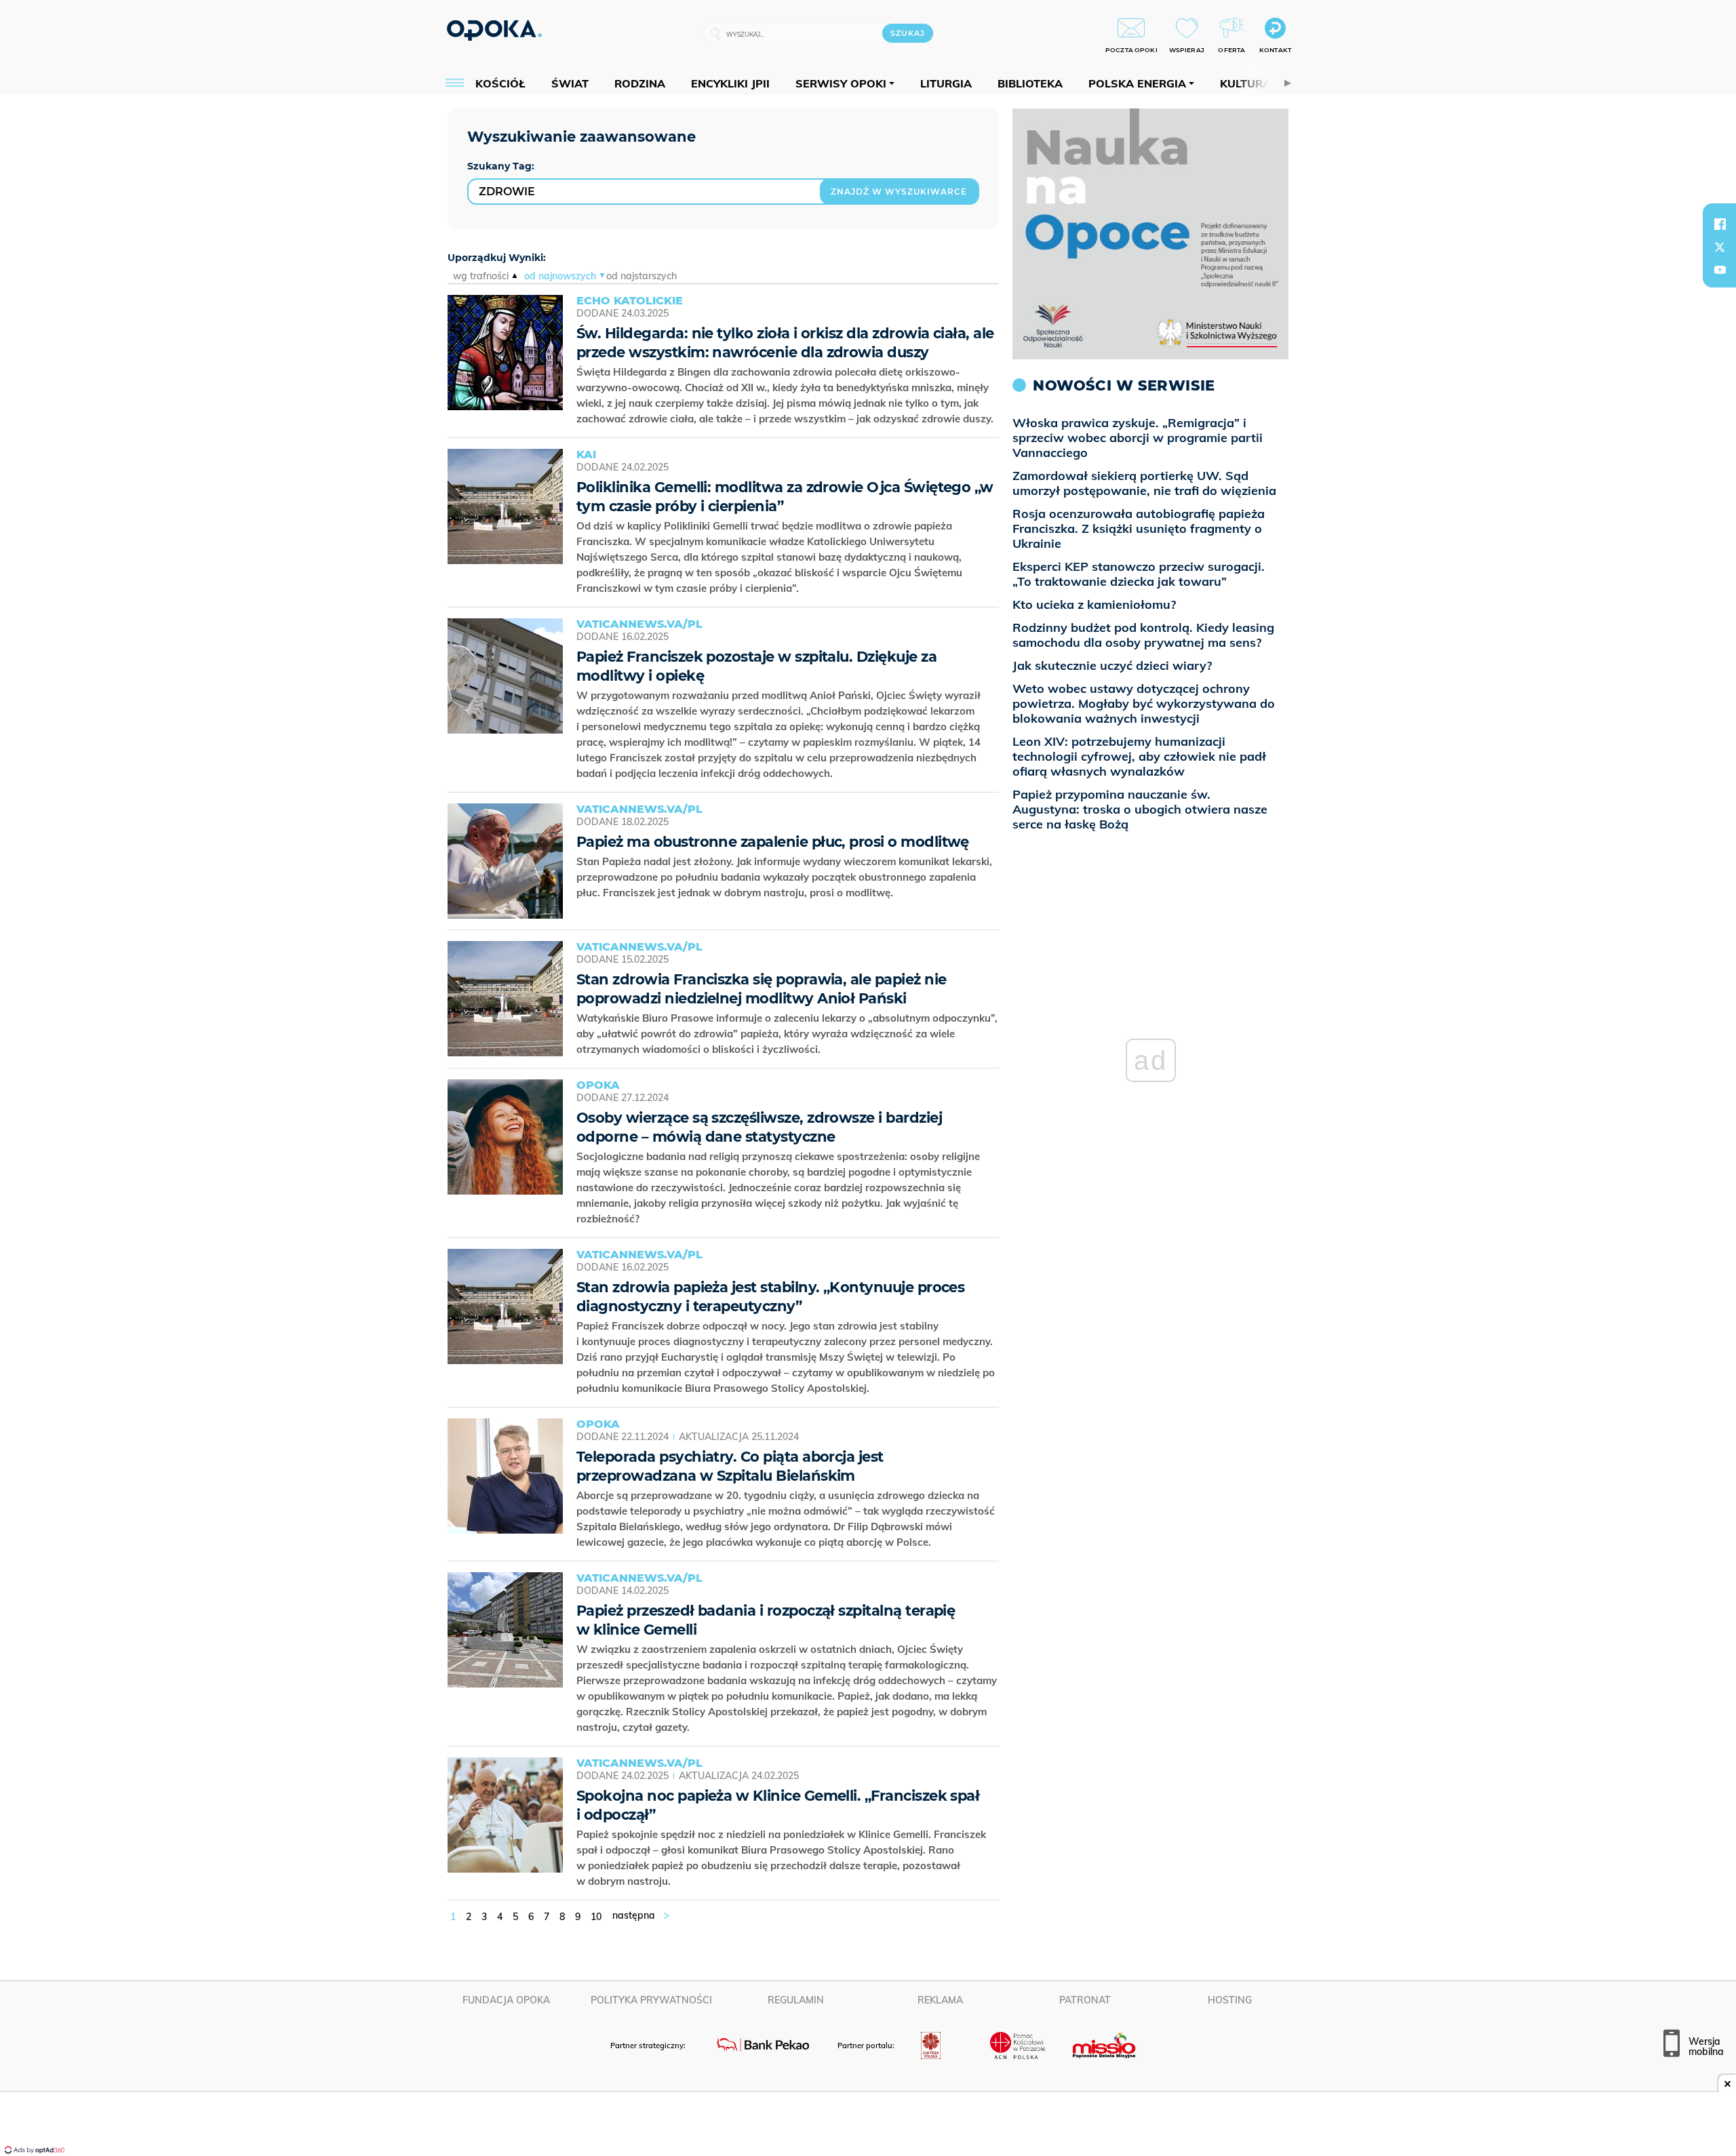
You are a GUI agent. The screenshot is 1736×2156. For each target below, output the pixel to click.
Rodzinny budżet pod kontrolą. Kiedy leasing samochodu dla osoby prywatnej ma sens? (1143, 635)
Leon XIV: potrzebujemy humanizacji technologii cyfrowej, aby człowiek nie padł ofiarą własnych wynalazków (1139, 756)
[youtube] (1720, 270)
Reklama (940, 2000)
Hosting (1230, 2000)
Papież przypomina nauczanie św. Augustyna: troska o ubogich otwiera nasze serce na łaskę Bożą (1140, 809)
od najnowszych (560, 276)
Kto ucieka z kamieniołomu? (1094, 604)
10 (596, 1917)
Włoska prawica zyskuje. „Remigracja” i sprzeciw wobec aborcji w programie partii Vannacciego (1138, 438)
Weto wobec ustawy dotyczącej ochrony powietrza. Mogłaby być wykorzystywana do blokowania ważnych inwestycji (1144, 703)
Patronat (1085, 2000)
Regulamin (796, 2000)
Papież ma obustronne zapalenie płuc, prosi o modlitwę (773, 842)
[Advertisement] (868, 2125)
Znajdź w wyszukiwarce (899, 192)
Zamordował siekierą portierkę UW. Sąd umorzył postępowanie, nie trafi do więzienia (1144, 483)
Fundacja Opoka (506, 2000)
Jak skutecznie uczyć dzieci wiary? (1112, 665)
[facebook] (1720, 224)
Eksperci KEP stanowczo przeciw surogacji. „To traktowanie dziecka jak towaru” (1139, 574)
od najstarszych (642, 276)
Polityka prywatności (651, 2000)
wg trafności (481, 276)
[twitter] (1720, 247)
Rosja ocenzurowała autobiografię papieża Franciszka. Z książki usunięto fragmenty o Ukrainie (1139, 528)
